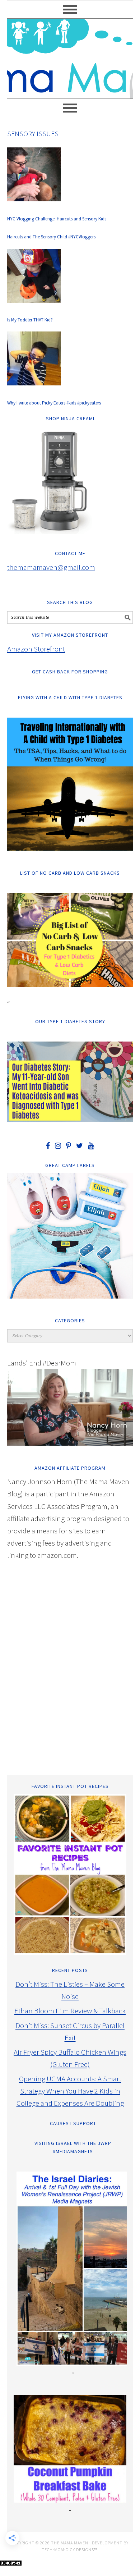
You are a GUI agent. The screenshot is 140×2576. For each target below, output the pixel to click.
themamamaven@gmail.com (51, 567)
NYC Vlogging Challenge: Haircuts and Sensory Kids (57, 219)
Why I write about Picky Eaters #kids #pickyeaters (54, 403)
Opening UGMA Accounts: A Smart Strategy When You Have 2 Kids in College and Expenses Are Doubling (70, 2091)
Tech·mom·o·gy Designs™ (69, 2550)
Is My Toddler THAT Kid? (30, 320)
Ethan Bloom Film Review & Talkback (70, 2011)
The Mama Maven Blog (70, 55)
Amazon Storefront (36, 649)
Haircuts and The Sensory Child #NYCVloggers (51, 237)
